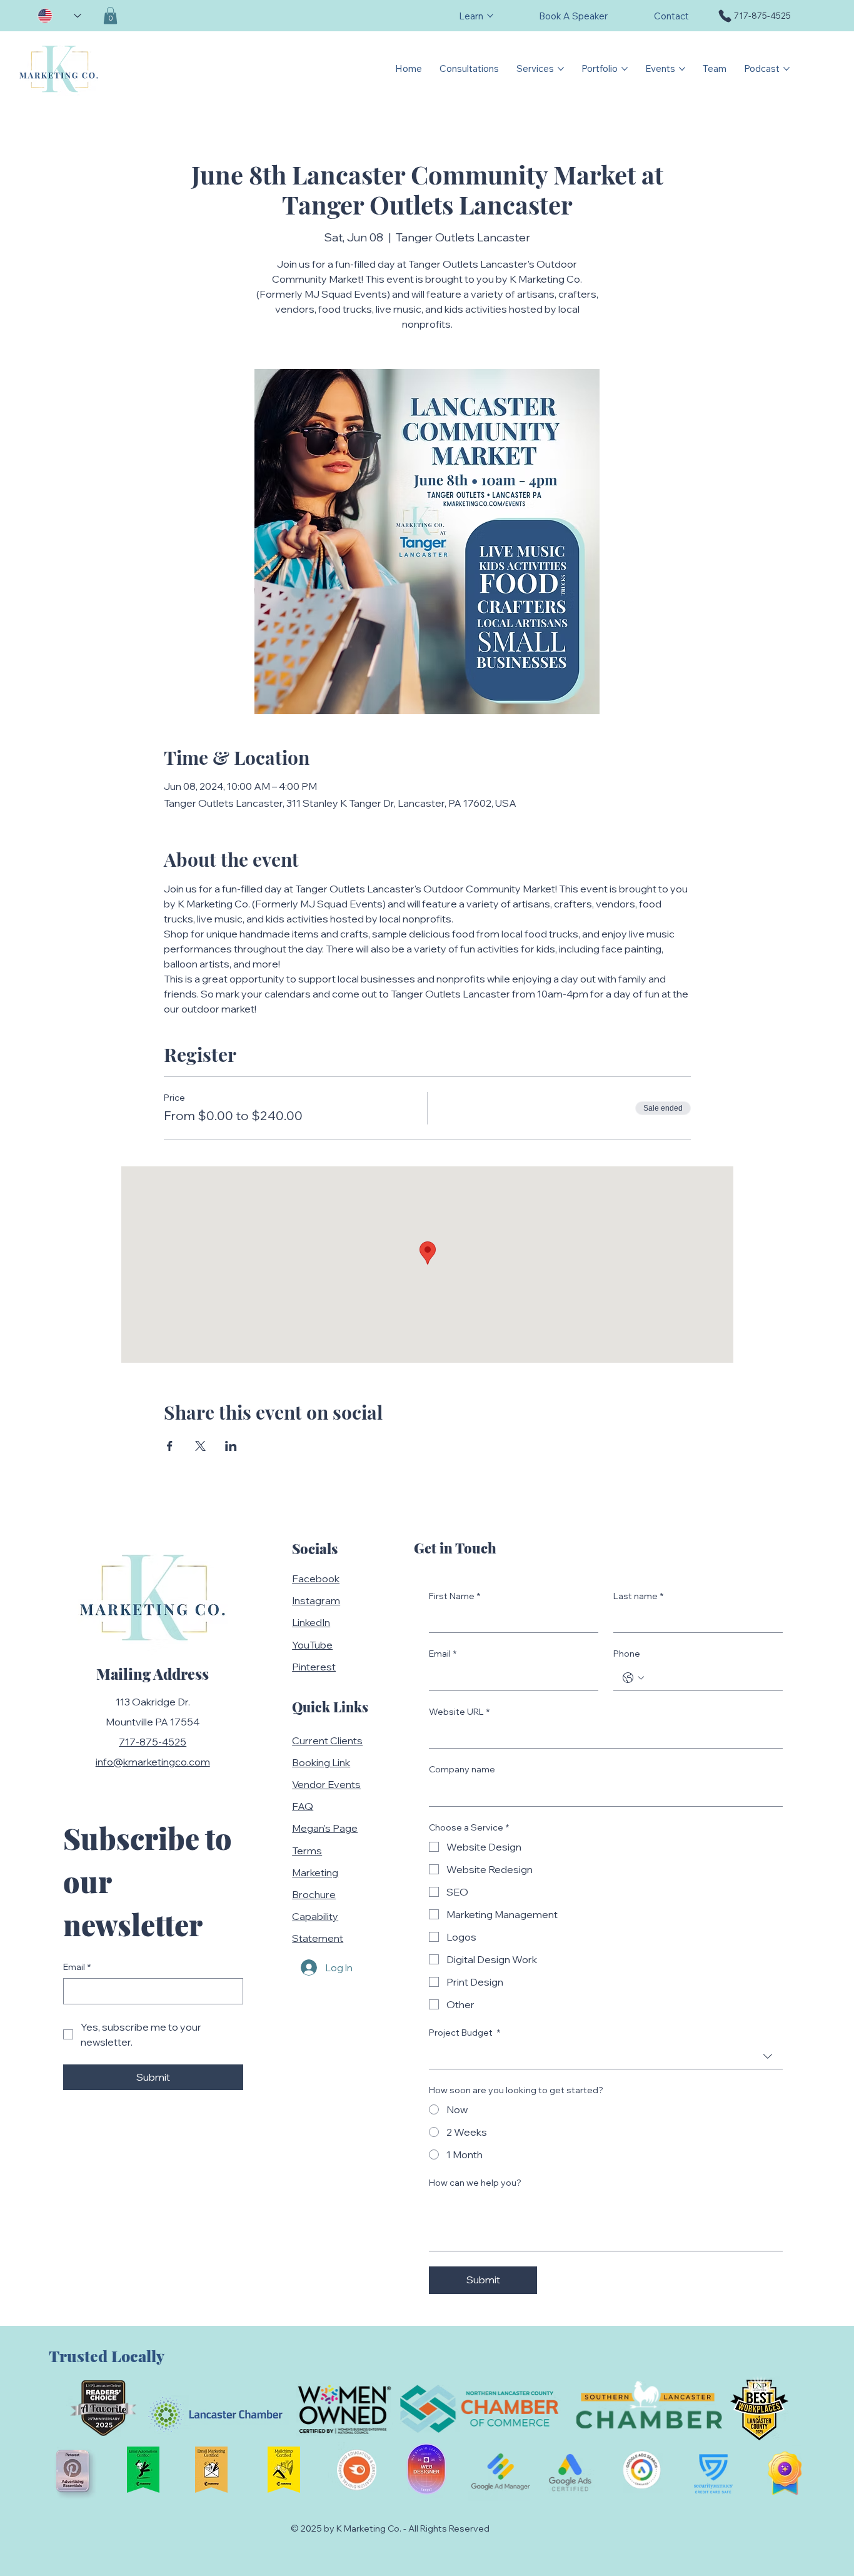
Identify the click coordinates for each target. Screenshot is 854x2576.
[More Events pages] (682, 69)
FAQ (303, 1806)
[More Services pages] (561, 69)
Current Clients (327, 1740)
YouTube (312, 1645)
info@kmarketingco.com (153, 1762)
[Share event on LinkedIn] (231, 1446)
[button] (110, 15)
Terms (307, 1851)
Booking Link (321, 1762)
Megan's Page (325, 1828)
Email (77, 1967)
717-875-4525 (153, 1742)
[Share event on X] (200, 1446)
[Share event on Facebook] (170, 1446)
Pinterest (314, 1667)
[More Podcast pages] (786, 69)
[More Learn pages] (490, 16)
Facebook (316, 1578)
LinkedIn (311, 1622)
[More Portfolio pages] (625, 69)
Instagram (316, 1600)
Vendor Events (326, 1784)
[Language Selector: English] (59, 16)
